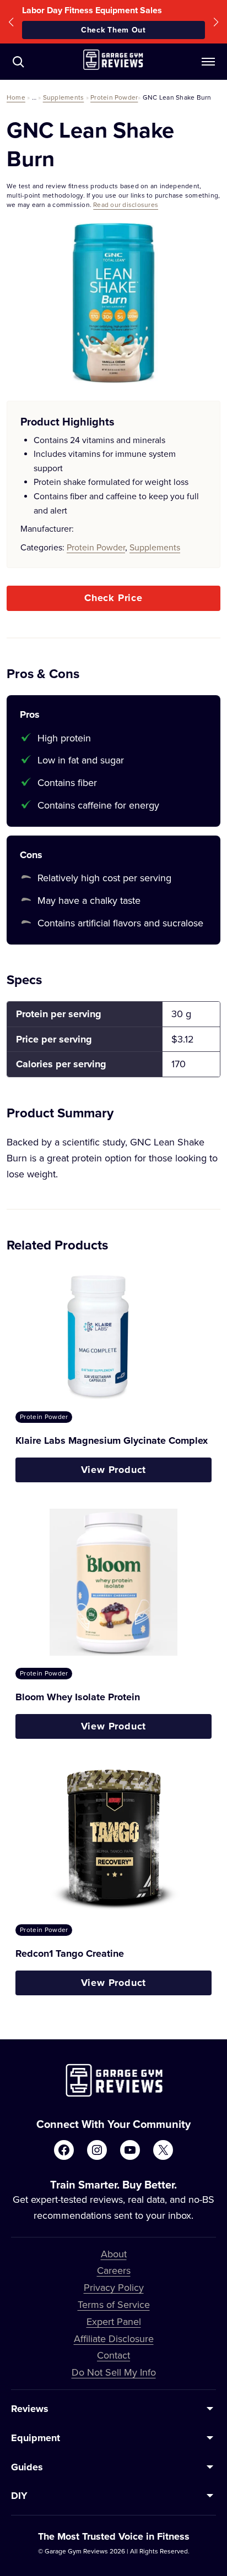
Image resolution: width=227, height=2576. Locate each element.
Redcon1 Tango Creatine (70, 1953)
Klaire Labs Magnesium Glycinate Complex (112, 1440)
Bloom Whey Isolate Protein (78, 1697)
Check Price (113, 598)
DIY (19, 2496)
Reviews (30, 2409)
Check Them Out (113, 30)
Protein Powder (114, 97)
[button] (11, 22)
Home (16, 97)
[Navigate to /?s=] (18, 62)
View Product (114, 1470)
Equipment (36, 2438)
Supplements (64, 97)
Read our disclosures (126, 204)
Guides (27, 2467)
